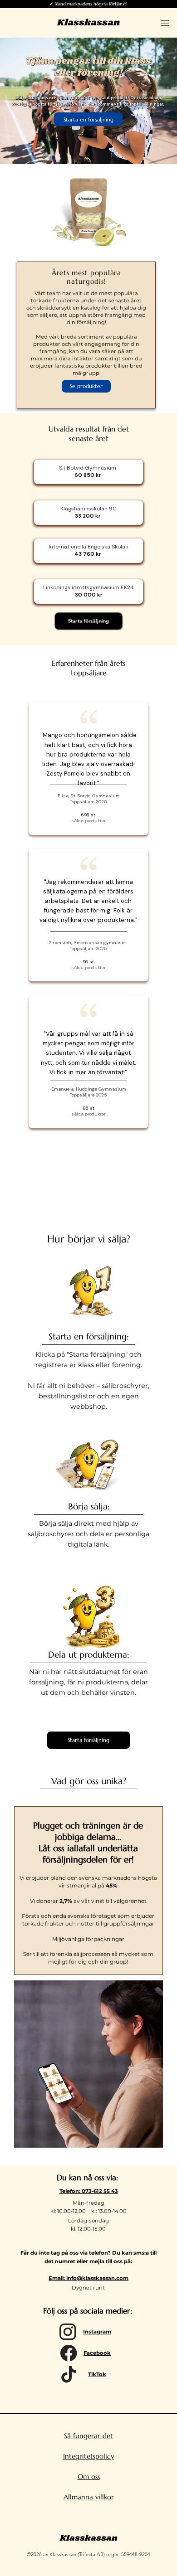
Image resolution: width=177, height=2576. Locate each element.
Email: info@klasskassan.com (88, 2278)
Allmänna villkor (89, 2497)
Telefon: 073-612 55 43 (89, 2191)
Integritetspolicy (89, 2456)
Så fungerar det (88, 2436)
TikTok (97, 2374)
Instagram (97, 2332)
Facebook (97, 2353)
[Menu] (165, 23)
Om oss (89, 2477)
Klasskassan (88, 23)
